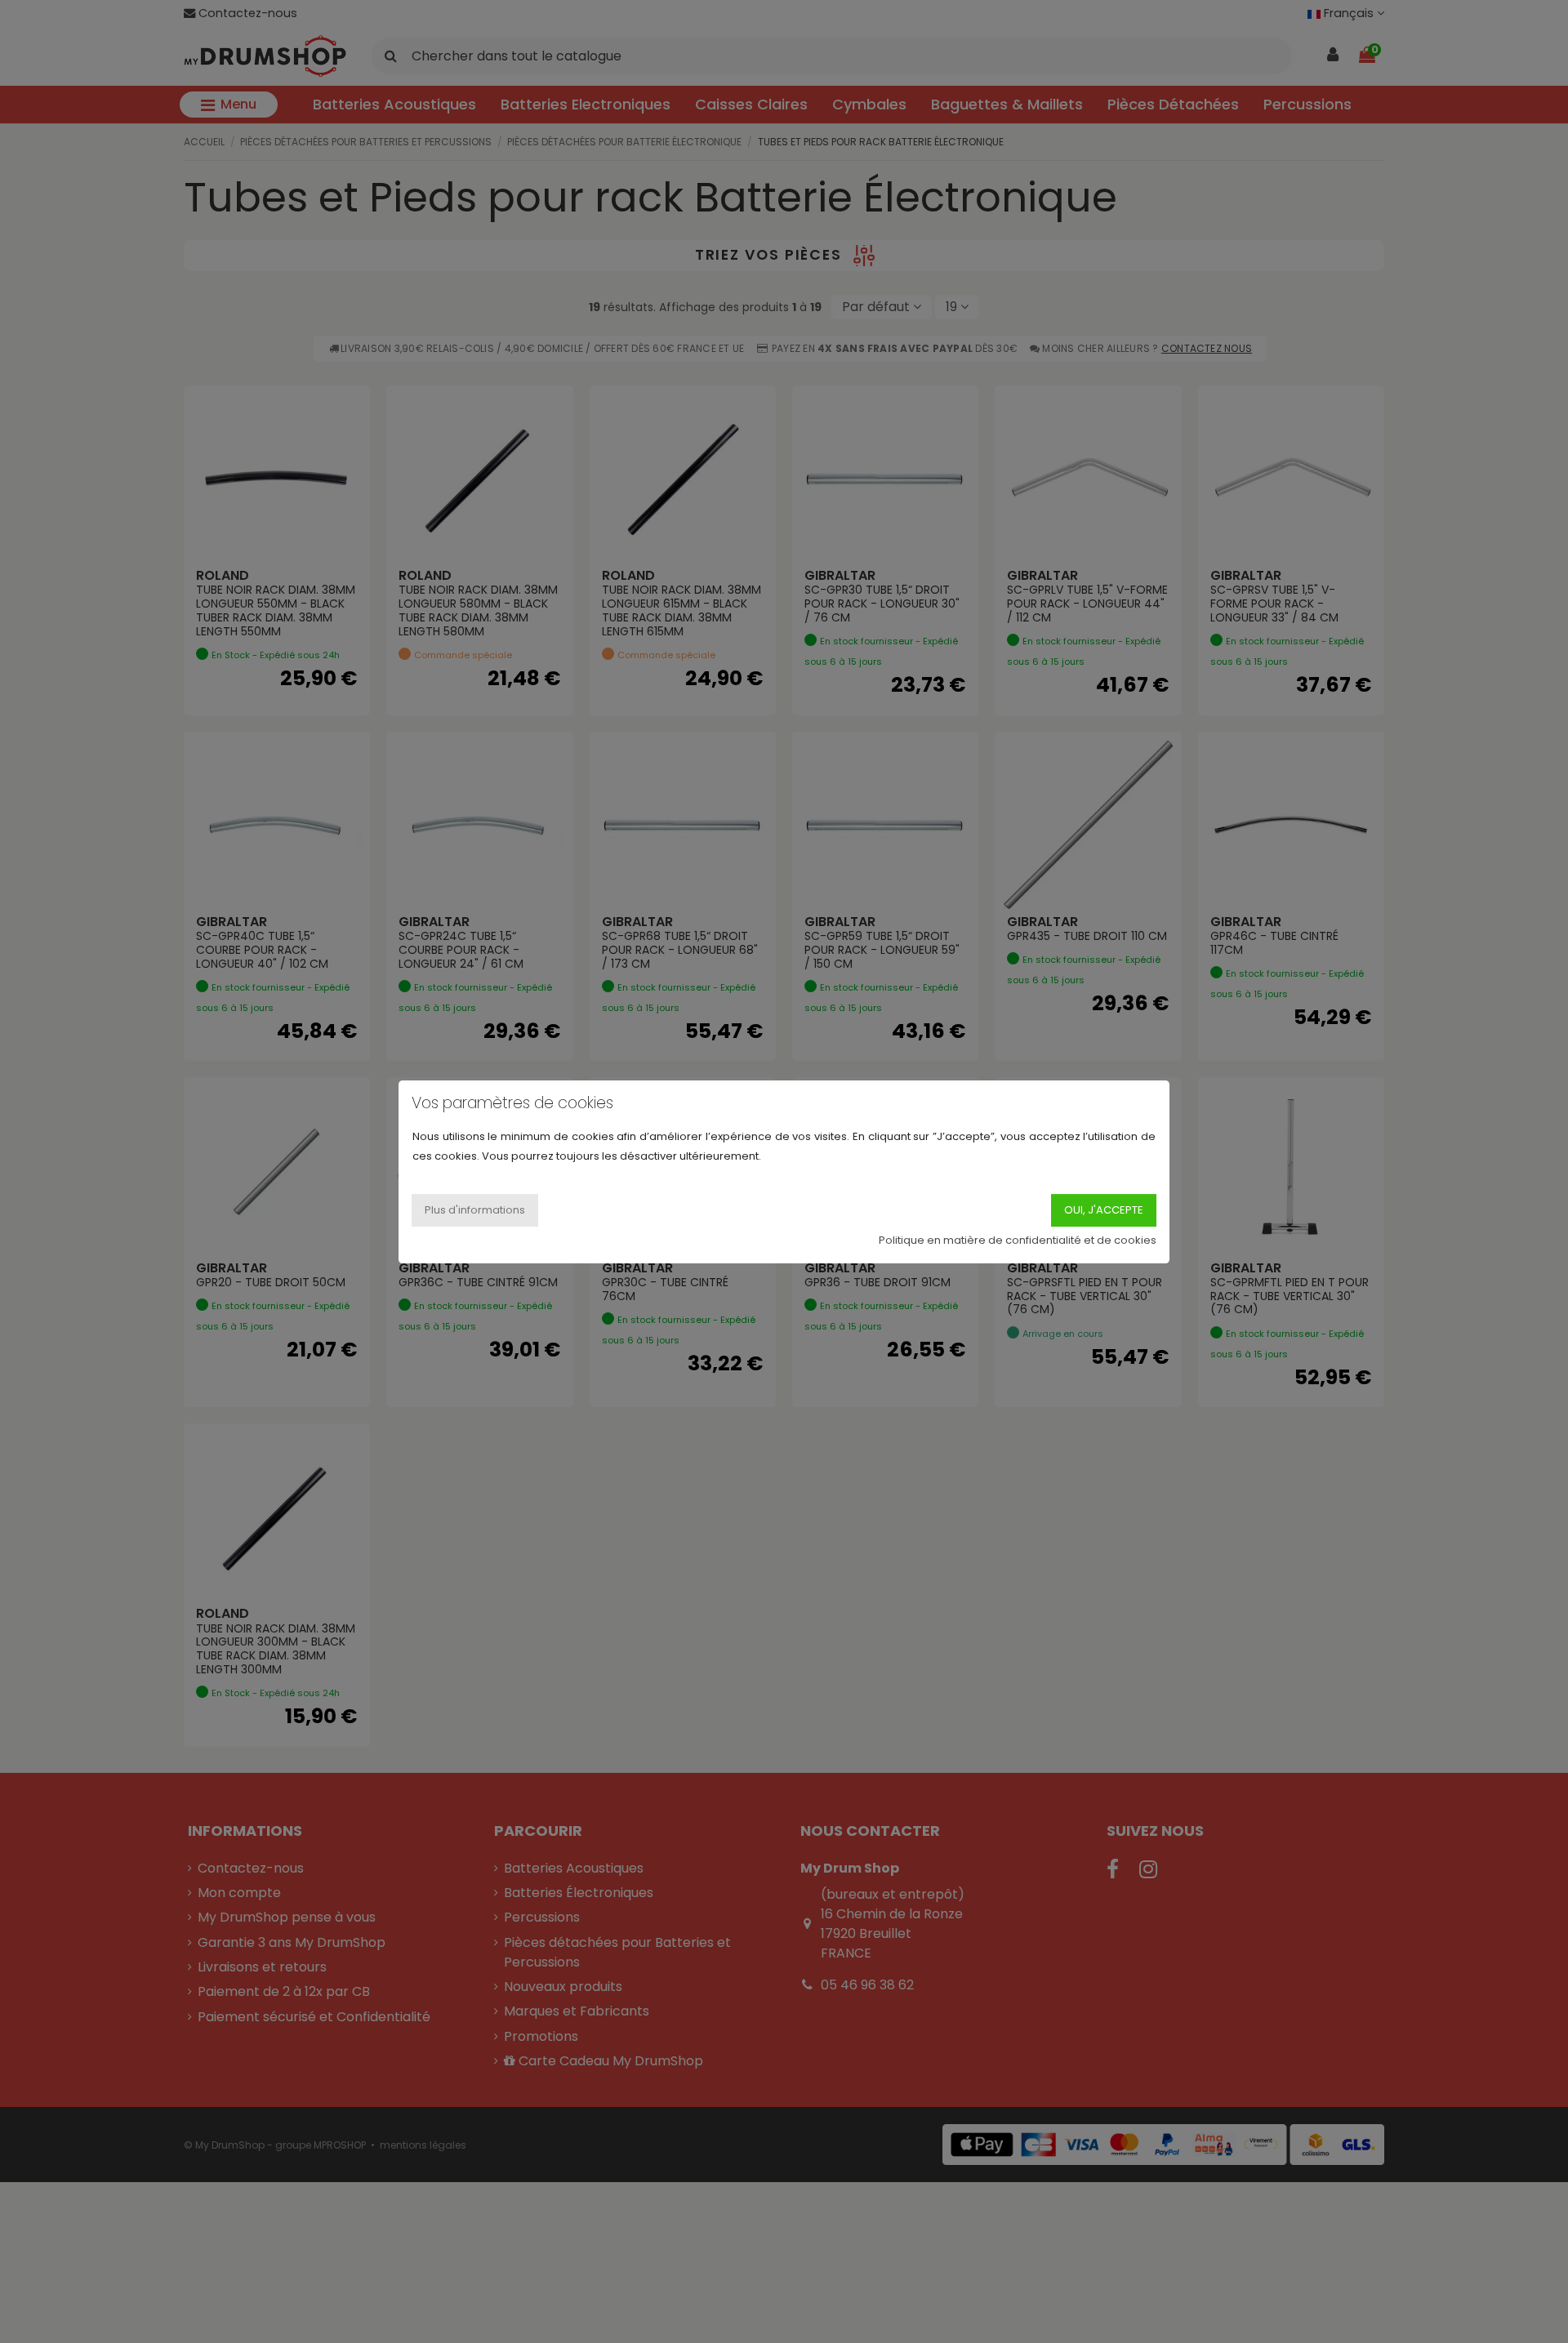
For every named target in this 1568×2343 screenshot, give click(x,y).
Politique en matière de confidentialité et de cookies (1018, 1239)
